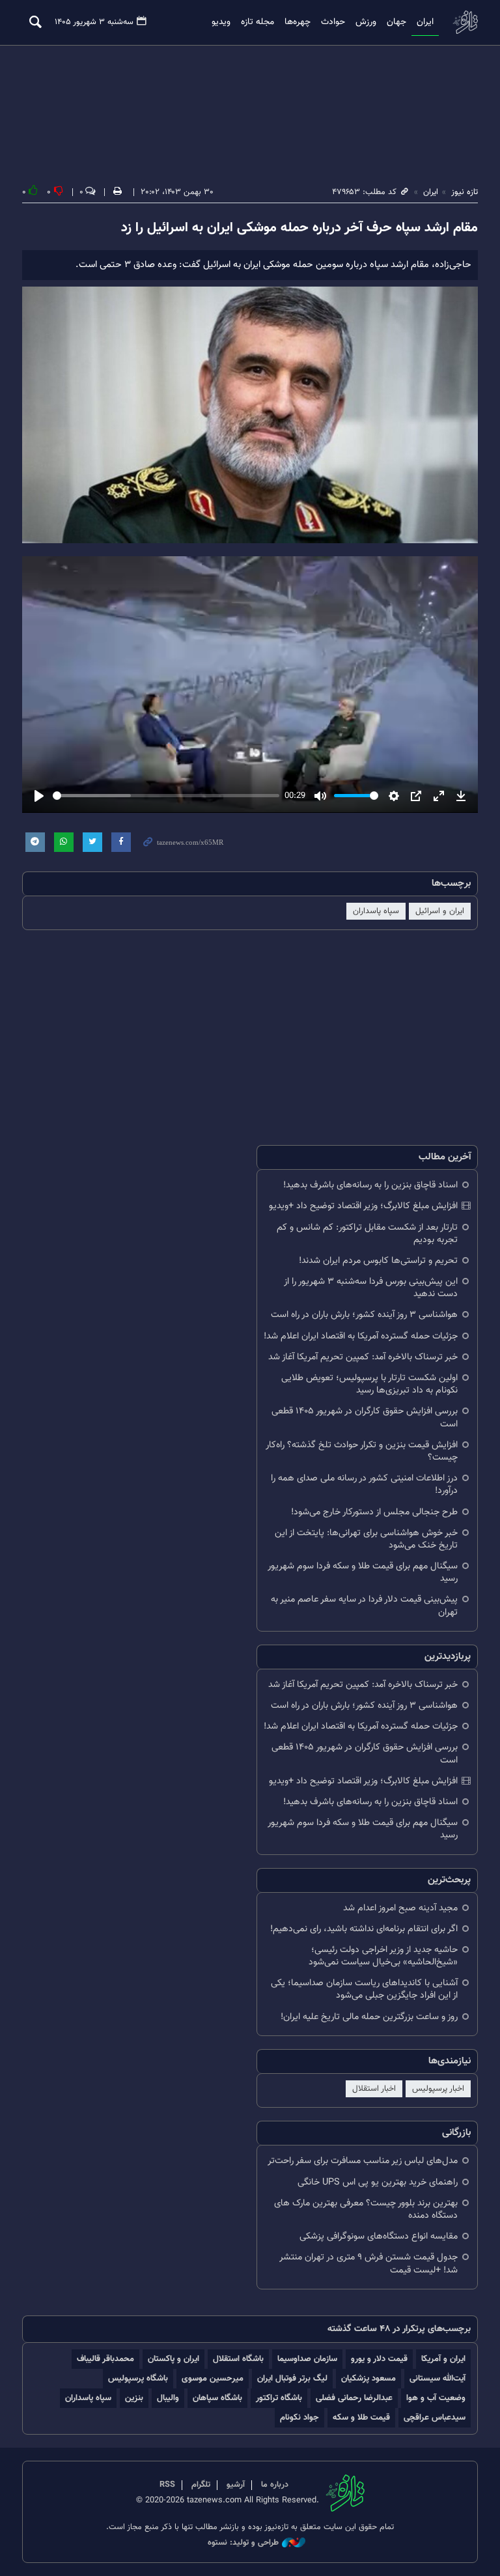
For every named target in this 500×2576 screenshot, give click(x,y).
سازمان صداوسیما (307, 2359)
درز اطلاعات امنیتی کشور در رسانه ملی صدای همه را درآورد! (364, 1484)
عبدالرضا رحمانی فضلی (354, 2398)
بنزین (134, 2398)
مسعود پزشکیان (368, 2378)
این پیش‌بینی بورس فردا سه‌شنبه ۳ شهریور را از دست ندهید (371, 1288)
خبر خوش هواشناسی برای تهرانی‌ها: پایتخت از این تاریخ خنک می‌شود (366, 1539)
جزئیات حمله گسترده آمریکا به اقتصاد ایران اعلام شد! (361, 1336)
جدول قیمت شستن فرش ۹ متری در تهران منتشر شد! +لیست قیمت (368, 2263)
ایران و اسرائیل (440, 911)
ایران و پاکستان (174, 2359)
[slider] (166, 796)
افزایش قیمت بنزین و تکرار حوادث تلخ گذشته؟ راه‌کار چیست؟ (362, 1451)
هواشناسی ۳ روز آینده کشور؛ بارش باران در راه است (364, 1315)
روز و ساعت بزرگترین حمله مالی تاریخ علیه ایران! (369, 2017)
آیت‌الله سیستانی (437, 2378)
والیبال (168, 2398)
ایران (425, 22)
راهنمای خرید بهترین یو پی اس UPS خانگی (378, 2182)
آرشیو (236, 2485)
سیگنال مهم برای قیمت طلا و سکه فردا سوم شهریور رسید (363, 1572)
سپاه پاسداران (376, 911)
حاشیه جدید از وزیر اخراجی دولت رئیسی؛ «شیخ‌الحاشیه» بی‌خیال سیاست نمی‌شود (383, 1956)
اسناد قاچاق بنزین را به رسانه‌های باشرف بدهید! (370, 1185)
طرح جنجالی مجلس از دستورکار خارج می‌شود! (374, 1512)
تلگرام (201, 2485)
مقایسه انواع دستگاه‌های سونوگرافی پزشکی (379, 2236)
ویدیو (221, 22)
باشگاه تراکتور (279, 2398)
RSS (167, 2485)
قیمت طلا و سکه (361, 2417)
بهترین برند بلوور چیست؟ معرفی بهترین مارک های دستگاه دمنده (366, 2209)
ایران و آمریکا (443, 2359)
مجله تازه (257, 22)
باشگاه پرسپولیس (138, 2378)
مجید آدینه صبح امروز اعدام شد (400, 1908)
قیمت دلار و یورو (379, 2359)
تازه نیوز (465, 22)
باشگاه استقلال (238, 2359)
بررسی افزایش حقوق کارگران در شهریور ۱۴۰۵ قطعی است (365, 1417)
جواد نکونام (299, 2417)
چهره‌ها (298, 22)
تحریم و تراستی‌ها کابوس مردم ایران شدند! (378, 1261)
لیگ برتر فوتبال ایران (292, 2378)
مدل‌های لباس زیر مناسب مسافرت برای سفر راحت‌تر (363, 2161)
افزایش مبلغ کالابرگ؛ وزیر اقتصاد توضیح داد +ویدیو (363, 1206)
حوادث (333, 22)
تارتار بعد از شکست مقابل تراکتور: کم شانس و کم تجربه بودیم (367, 1234)
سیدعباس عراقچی (435, 2417)
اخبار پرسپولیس (438, 2089)
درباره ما (275, 2485)
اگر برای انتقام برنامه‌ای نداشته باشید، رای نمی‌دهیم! (364, 1929)
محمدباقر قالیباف (105, 2359)
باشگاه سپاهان (217, 2398)
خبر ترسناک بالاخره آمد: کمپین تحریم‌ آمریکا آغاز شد (363, 1357)
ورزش (366, 22)
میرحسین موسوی (213, 2378)
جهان (396, 22)
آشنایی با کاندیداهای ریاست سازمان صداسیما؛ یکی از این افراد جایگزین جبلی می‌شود (364, 1989)
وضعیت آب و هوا (436, 2398)
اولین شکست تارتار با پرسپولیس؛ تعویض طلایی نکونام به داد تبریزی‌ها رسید (369, 1384)
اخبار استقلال (374, 2089)
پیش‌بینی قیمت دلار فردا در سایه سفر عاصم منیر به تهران (364, 1606)
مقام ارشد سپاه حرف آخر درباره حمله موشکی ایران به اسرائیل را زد (299, 228)
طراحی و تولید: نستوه (243, 2543)
